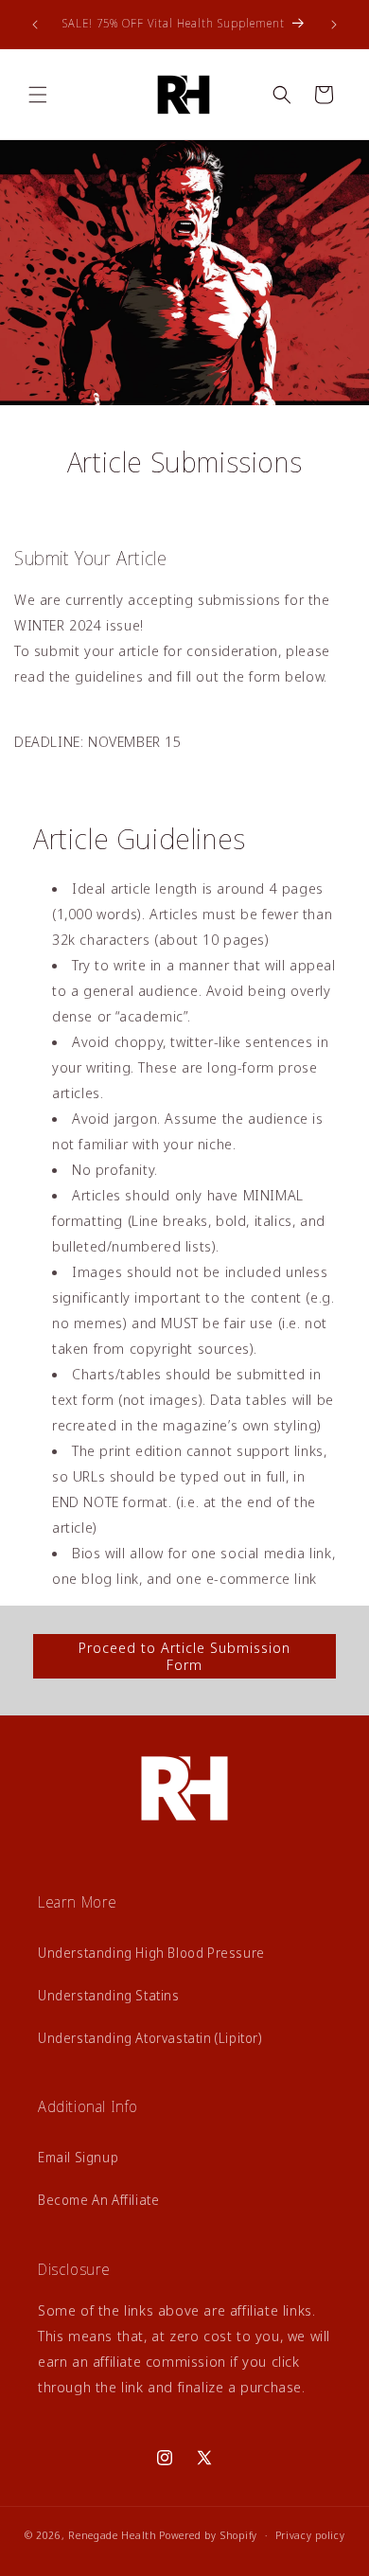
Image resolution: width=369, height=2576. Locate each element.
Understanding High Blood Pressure (151, 1953)
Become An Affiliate (98, 2200)
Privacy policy (310, 2535)
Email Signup (78, 2157)
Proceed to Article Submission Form (184, 1656)
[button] (38, 95)
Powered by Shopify (208, 2535)
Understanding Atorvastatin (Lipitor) (150, 2038)
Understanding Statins (109, 1995)
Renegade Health (113, 2535)
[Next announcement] (334, 25)
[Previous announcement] (35, 25)
